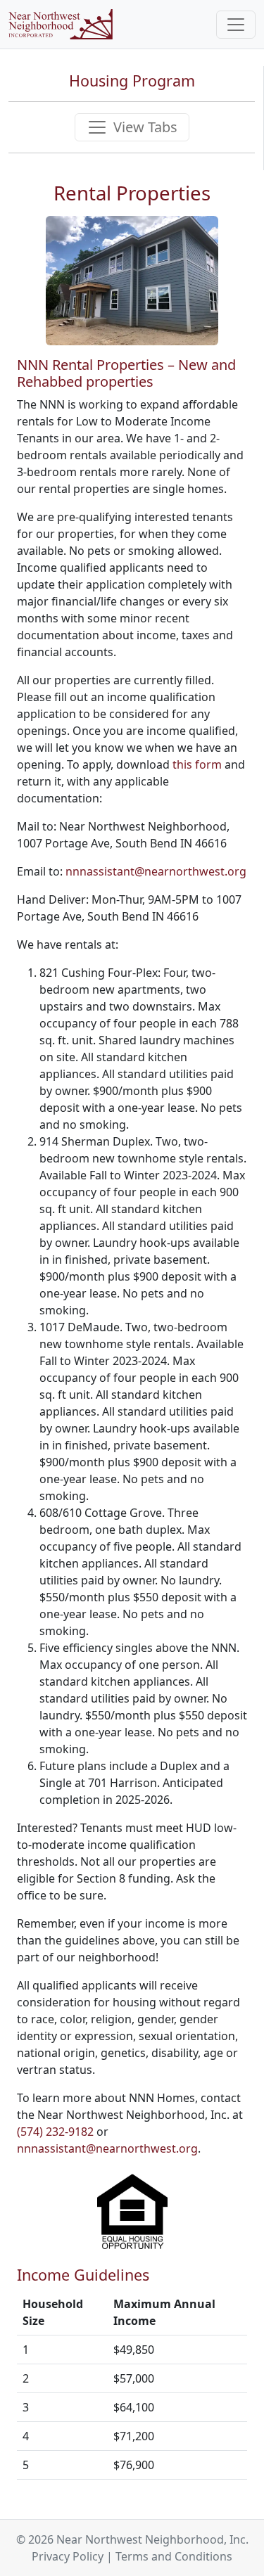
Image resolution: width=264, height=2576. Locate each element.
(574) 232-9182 (55, 2132)
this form (197, 764)
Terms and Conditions (174, 2556)
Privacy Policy (68, 2556)
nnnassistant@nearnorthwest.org (156, 871)
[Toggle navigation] (236, 25)
